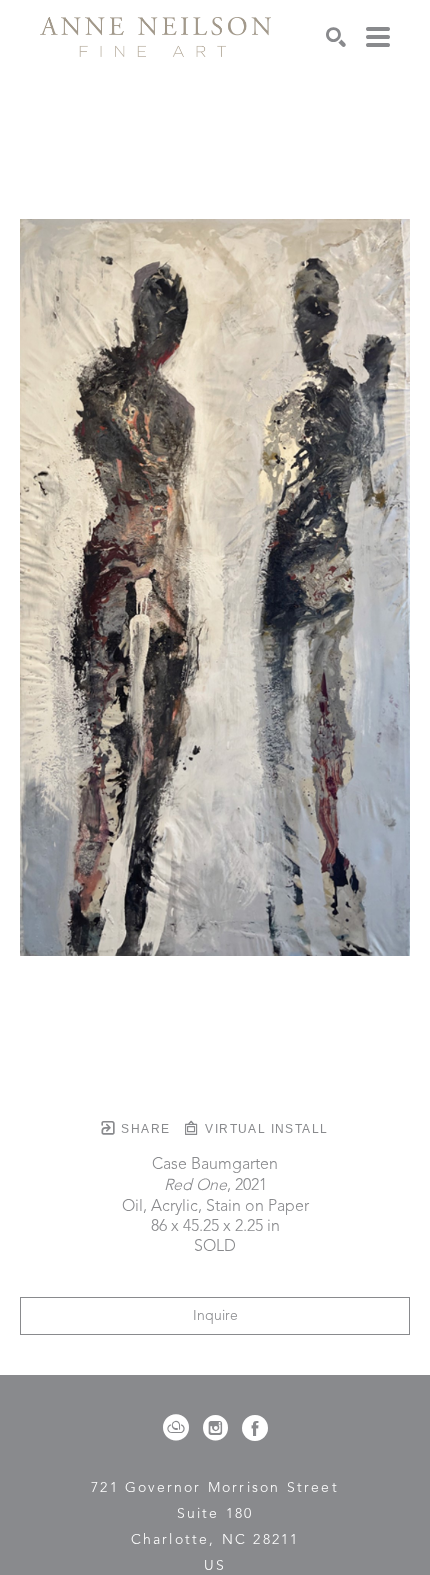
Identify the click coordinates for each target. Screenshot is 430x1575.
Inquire (215, 1316)
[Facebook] (255, 1428)
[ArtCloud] (179, 1428)
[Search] (336, 37)
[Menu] (378, 37)
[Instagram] (219, 1428)
